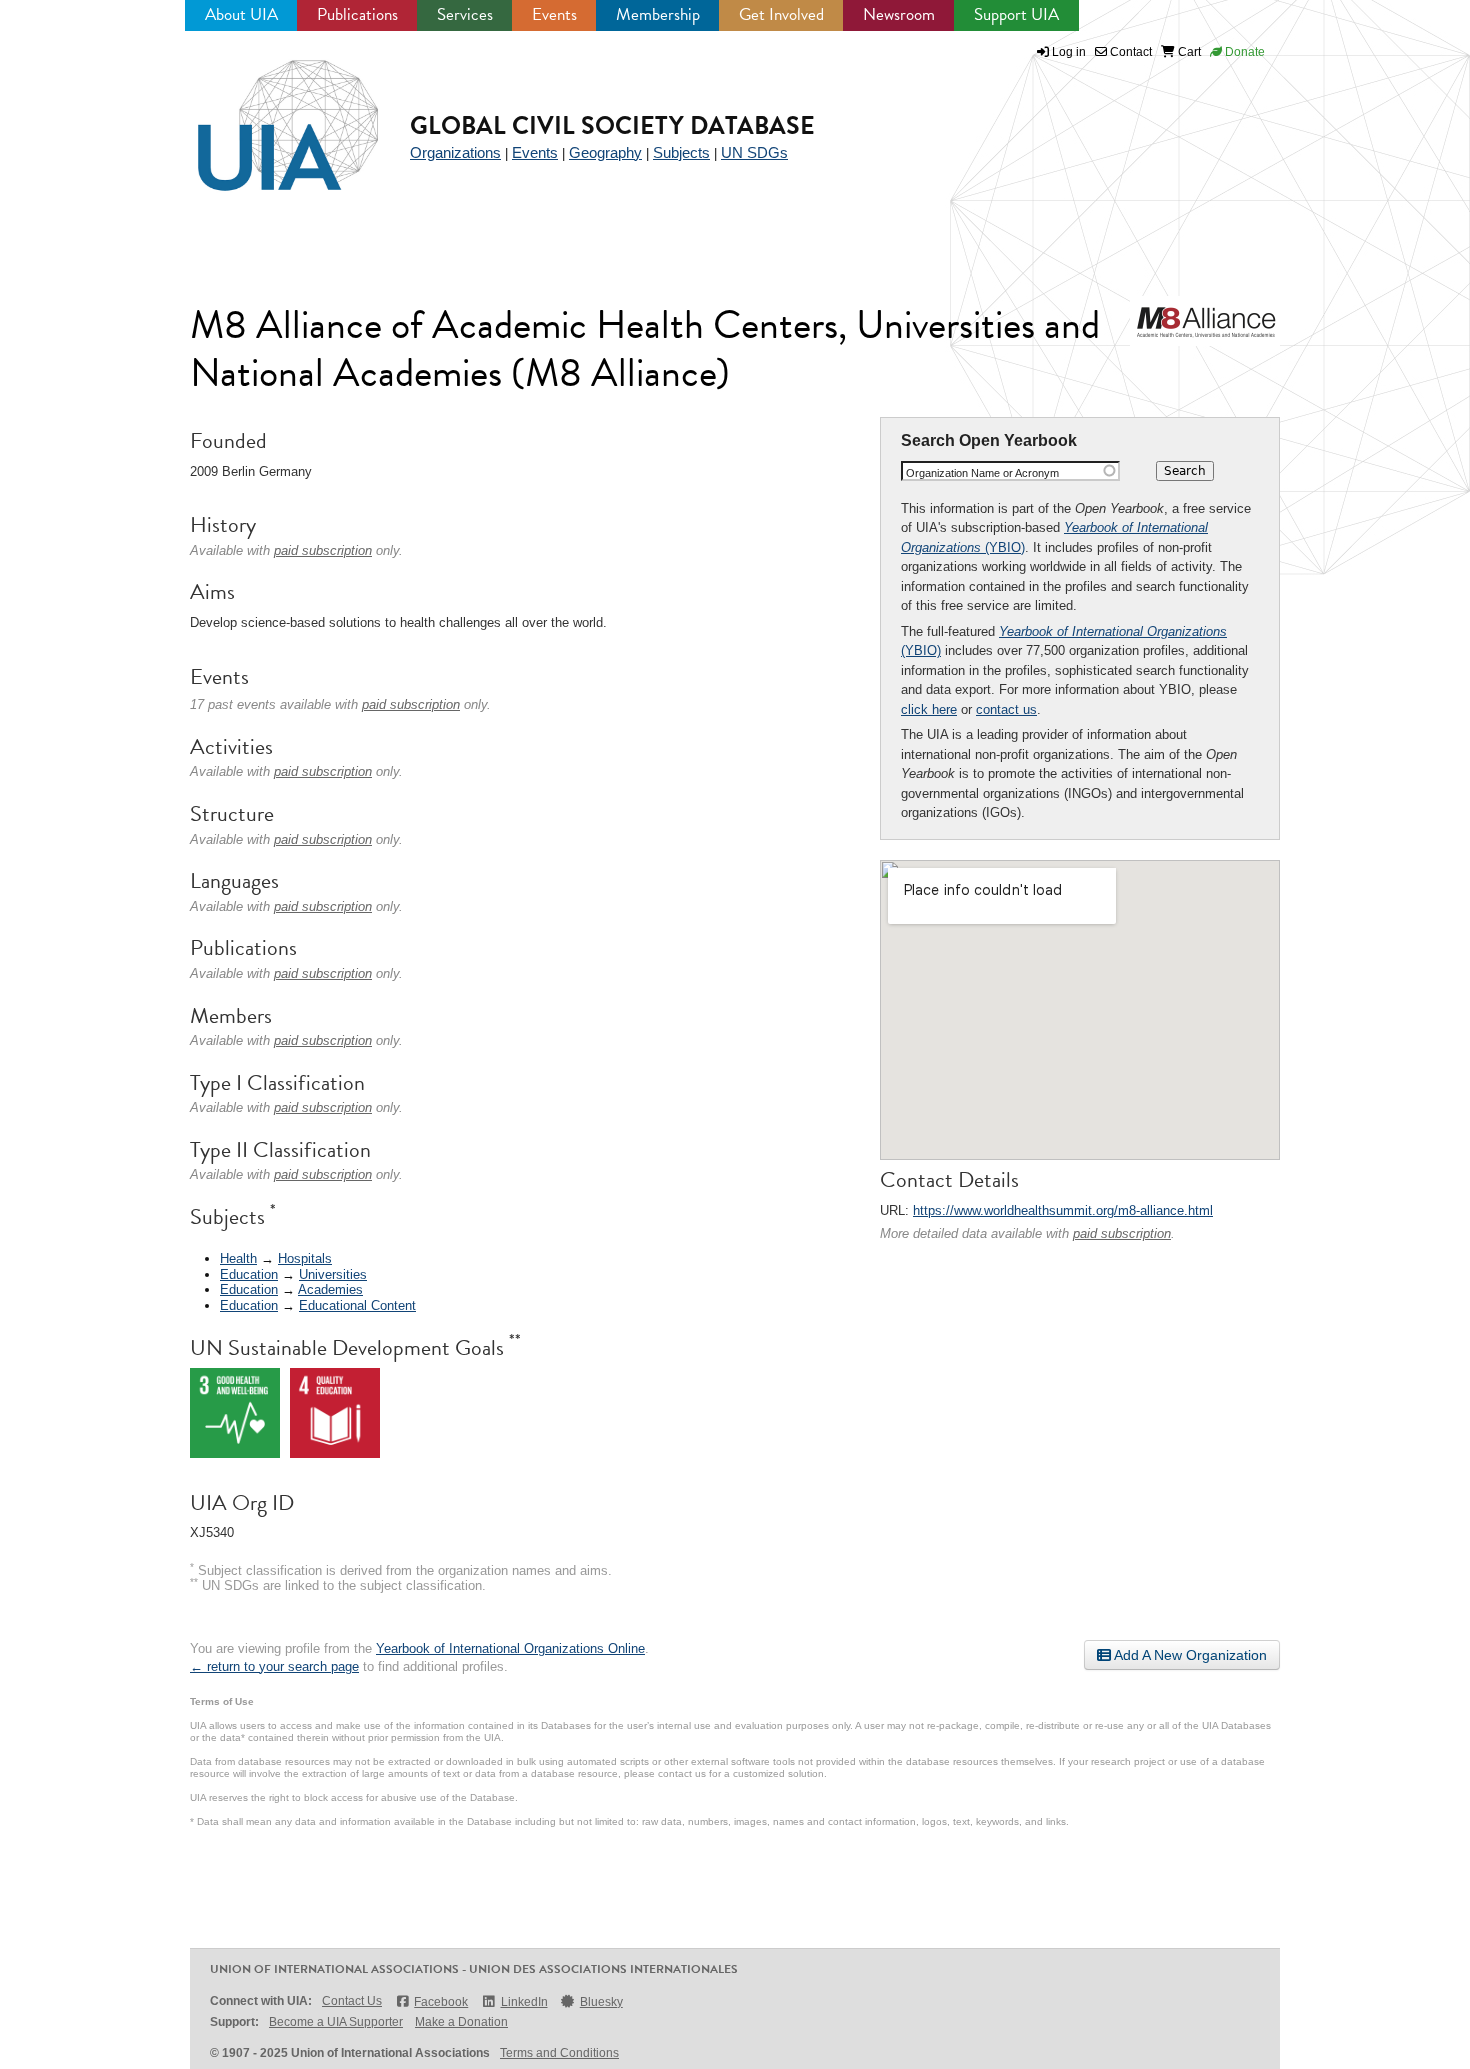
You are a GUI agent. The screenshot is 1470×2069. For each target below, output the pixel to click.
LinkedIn (524, 2002)
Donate (1243, 52)
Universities (333, 1274)
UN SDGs (754, 152)
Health (238, 1258)
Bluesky (601, 2002)
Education (249, 1274)
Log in (1069, 52)
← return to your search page (274, 1666)
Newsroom (899, 14)
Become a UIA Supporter (336, 2022)
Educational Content (357, 1305)
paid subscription (1122, 1233)
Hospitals (305, 1258)
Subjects (681, 152)
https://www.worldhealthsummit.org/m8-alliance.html (1063, 1210)
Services (465, 14)
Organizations (455, 152)
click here (929, 709)
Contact (1129, 52)
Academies (330, 1289)
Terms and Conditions (559, 2053)
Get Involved (781, 14)
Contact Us (352, 2001)
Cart (1188, 52)
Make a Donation (461, 2022)
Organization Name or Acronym (982, 473)
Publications (357, 14)
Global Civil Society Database (612, 125)
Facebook (441, 2002)
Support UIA (1016, 14)
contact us (1006, 709)
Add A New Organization (1189, 1655)
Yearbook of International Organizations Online (510, 1648)
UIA (265, 114)
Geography (605, 152)
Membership (658, 14)
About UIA (241, 14)
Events (554, 14)
